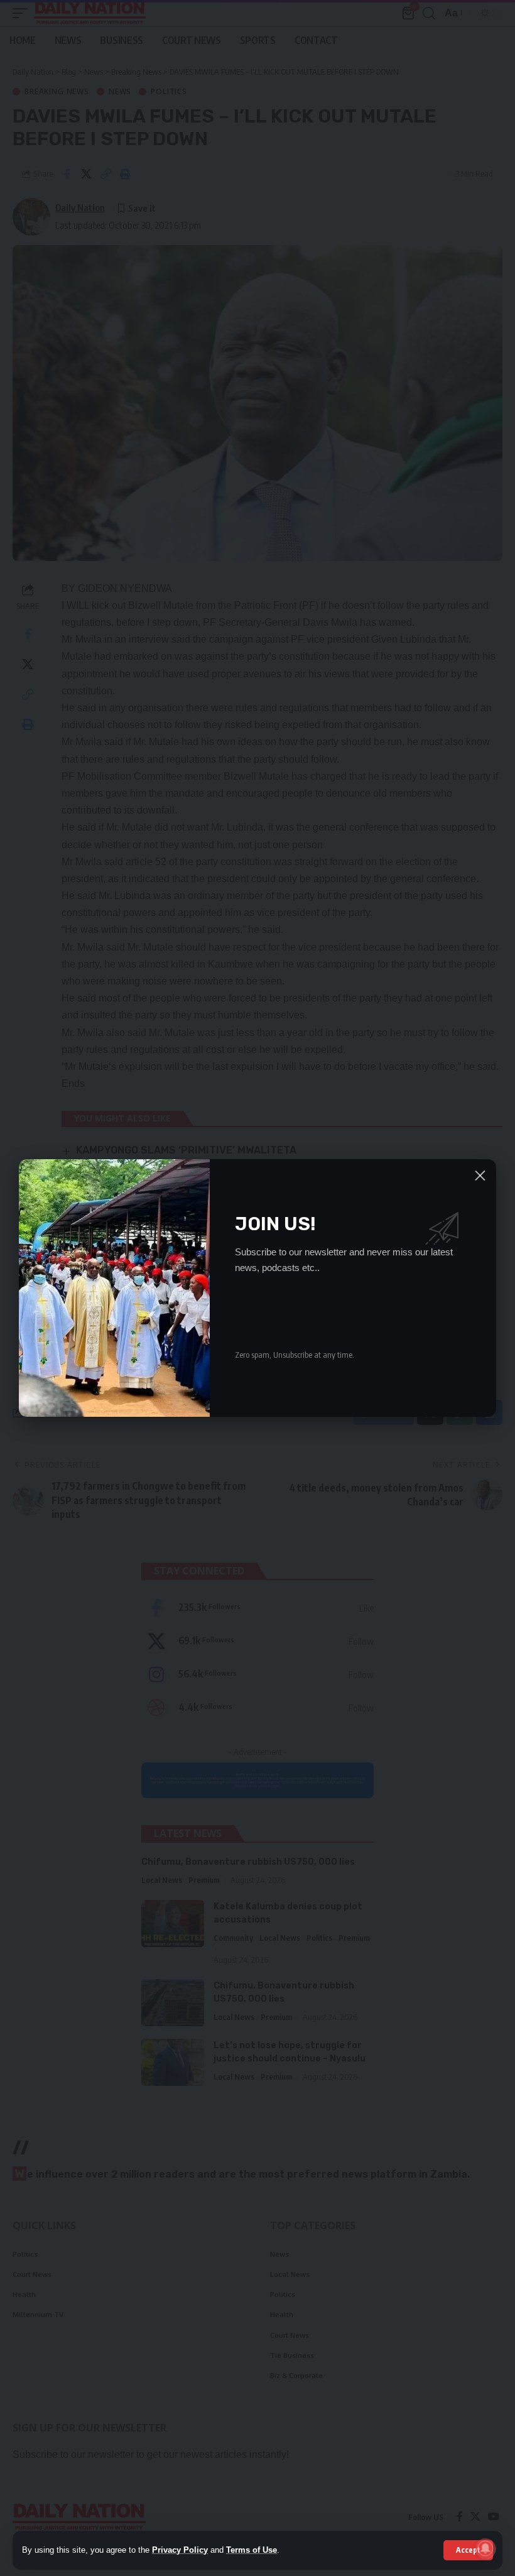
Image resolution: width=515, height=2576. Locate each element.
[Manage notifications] (485, 2548)
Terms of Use (252, 2550)
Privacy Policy (180, 2550)
